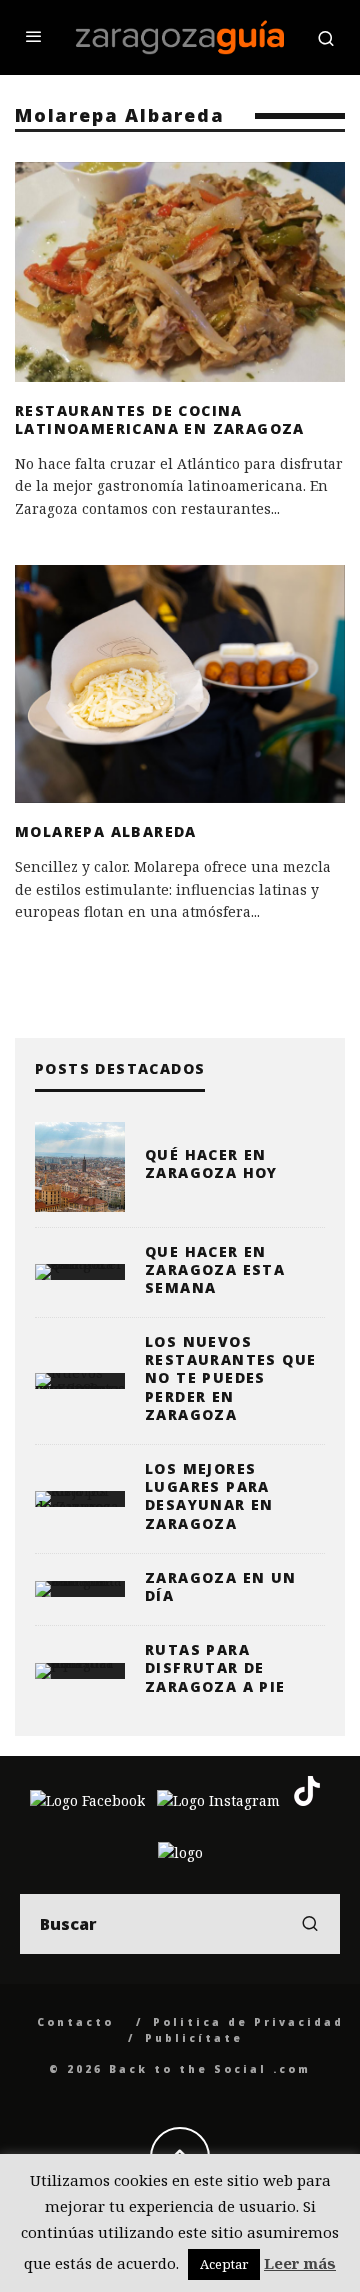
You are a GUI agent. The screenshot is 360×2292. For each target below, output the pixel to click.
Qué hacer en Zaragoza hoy (211, 1163)
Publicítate (194, 2038)
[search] (310, 1924)
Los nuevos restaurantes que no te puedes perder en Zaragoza (230, 1378)
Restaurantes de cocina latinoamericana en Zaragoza (160, 419)
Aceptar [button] (224, 2264)
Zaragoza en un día (221, 1586)
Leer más (300, 2263)
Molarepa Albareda (106, 831)
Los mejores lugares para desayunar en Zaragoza (209, 1496)
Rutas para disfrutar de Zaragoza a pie (215, 1667)
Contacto (75, 2022)
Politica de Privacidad (248, 2022)
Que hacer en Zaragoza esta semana (215, 1269)
